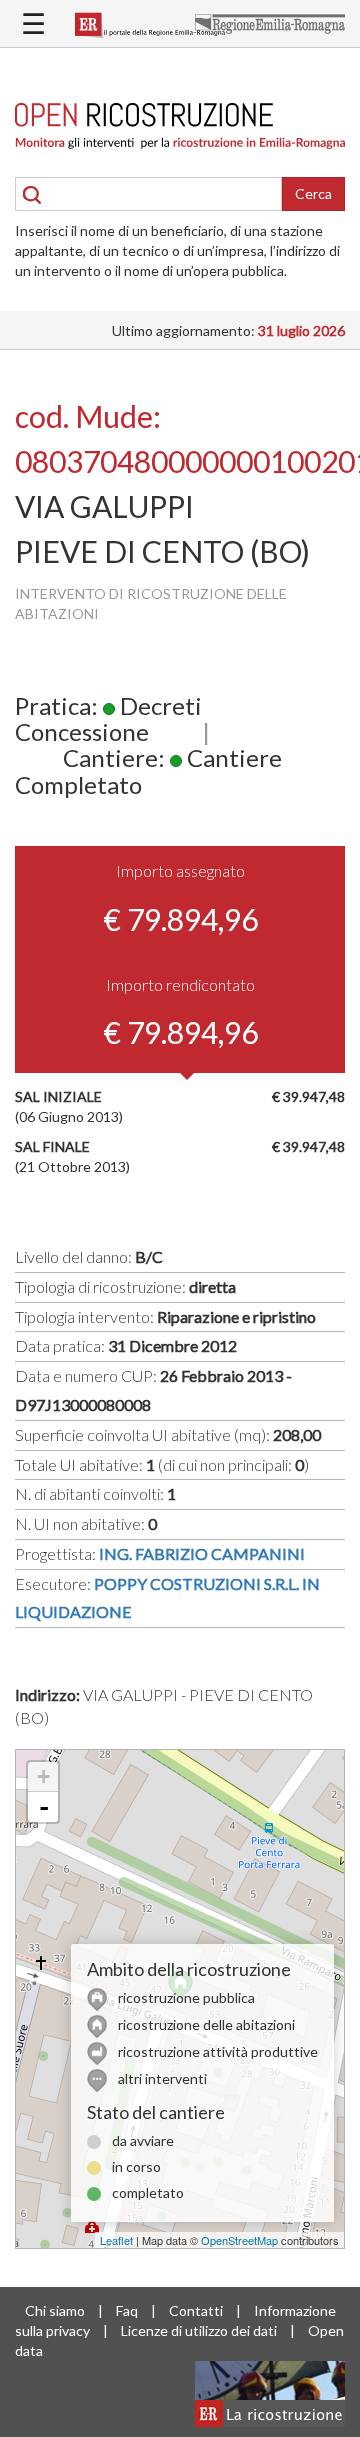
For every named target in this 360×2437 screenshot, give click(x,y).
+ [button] (43, 1776)
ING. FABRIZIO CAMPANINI (202, 1553)
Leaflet (116, 2240)
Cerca (313, 193)
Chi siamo (55, 2310)
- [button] (44, 1807)
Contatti (196, 2310)
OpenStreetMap (239, 2240)
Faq (127, 2310)
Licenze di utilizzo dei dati (199, 2330)
